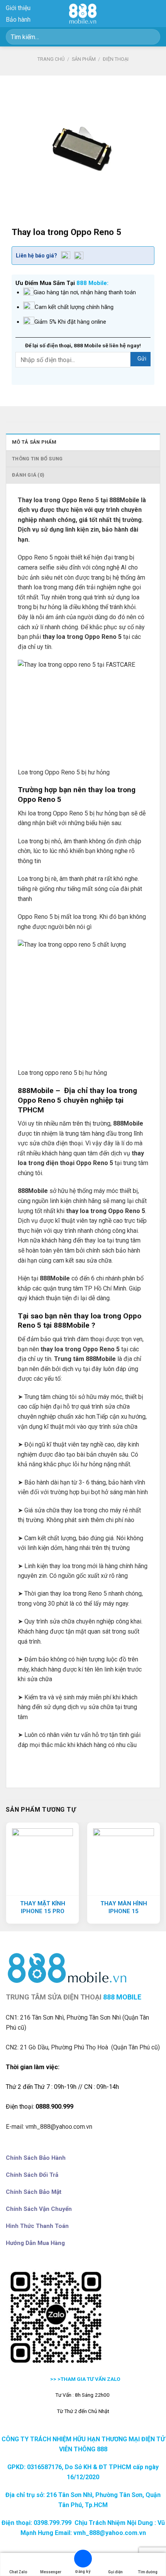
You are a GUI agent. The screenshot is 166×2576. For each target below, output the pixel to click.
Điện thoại (116, 59)
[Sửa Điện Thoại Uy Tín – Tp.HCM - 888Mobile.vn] (83, 14)
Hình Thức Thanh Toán (37, 2226)
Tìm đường (148, 2572)
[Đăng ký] (83, 2560)
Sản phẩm (84, 59)
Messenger (51, 2572)
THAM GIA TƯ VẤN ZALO (91, 2379)
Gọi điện (115, 2572)
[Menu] (156, 13)
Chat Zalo (18, 2572)
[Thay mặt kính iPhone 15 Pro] (42, 1859)
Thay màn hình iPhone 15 (124, 1907)
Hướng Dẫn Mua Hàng (35, 2243)
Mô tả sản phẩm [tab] (34, 442)
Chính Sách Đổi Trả (32, 2175)
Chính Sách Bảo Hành (36, 2158)
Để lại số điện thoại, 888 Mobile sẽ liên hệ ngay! (83, 345)
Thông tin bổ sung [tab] (37, 459)
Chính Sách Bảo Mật (34, 2192)
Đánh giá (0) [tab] (28, 475)
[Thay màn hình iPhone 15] (124, 1859)
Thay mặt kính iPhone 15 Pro (43, 1907)
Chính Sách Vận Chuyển (39, 2209)
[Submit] (151, 37)
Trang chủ (51, 59)
